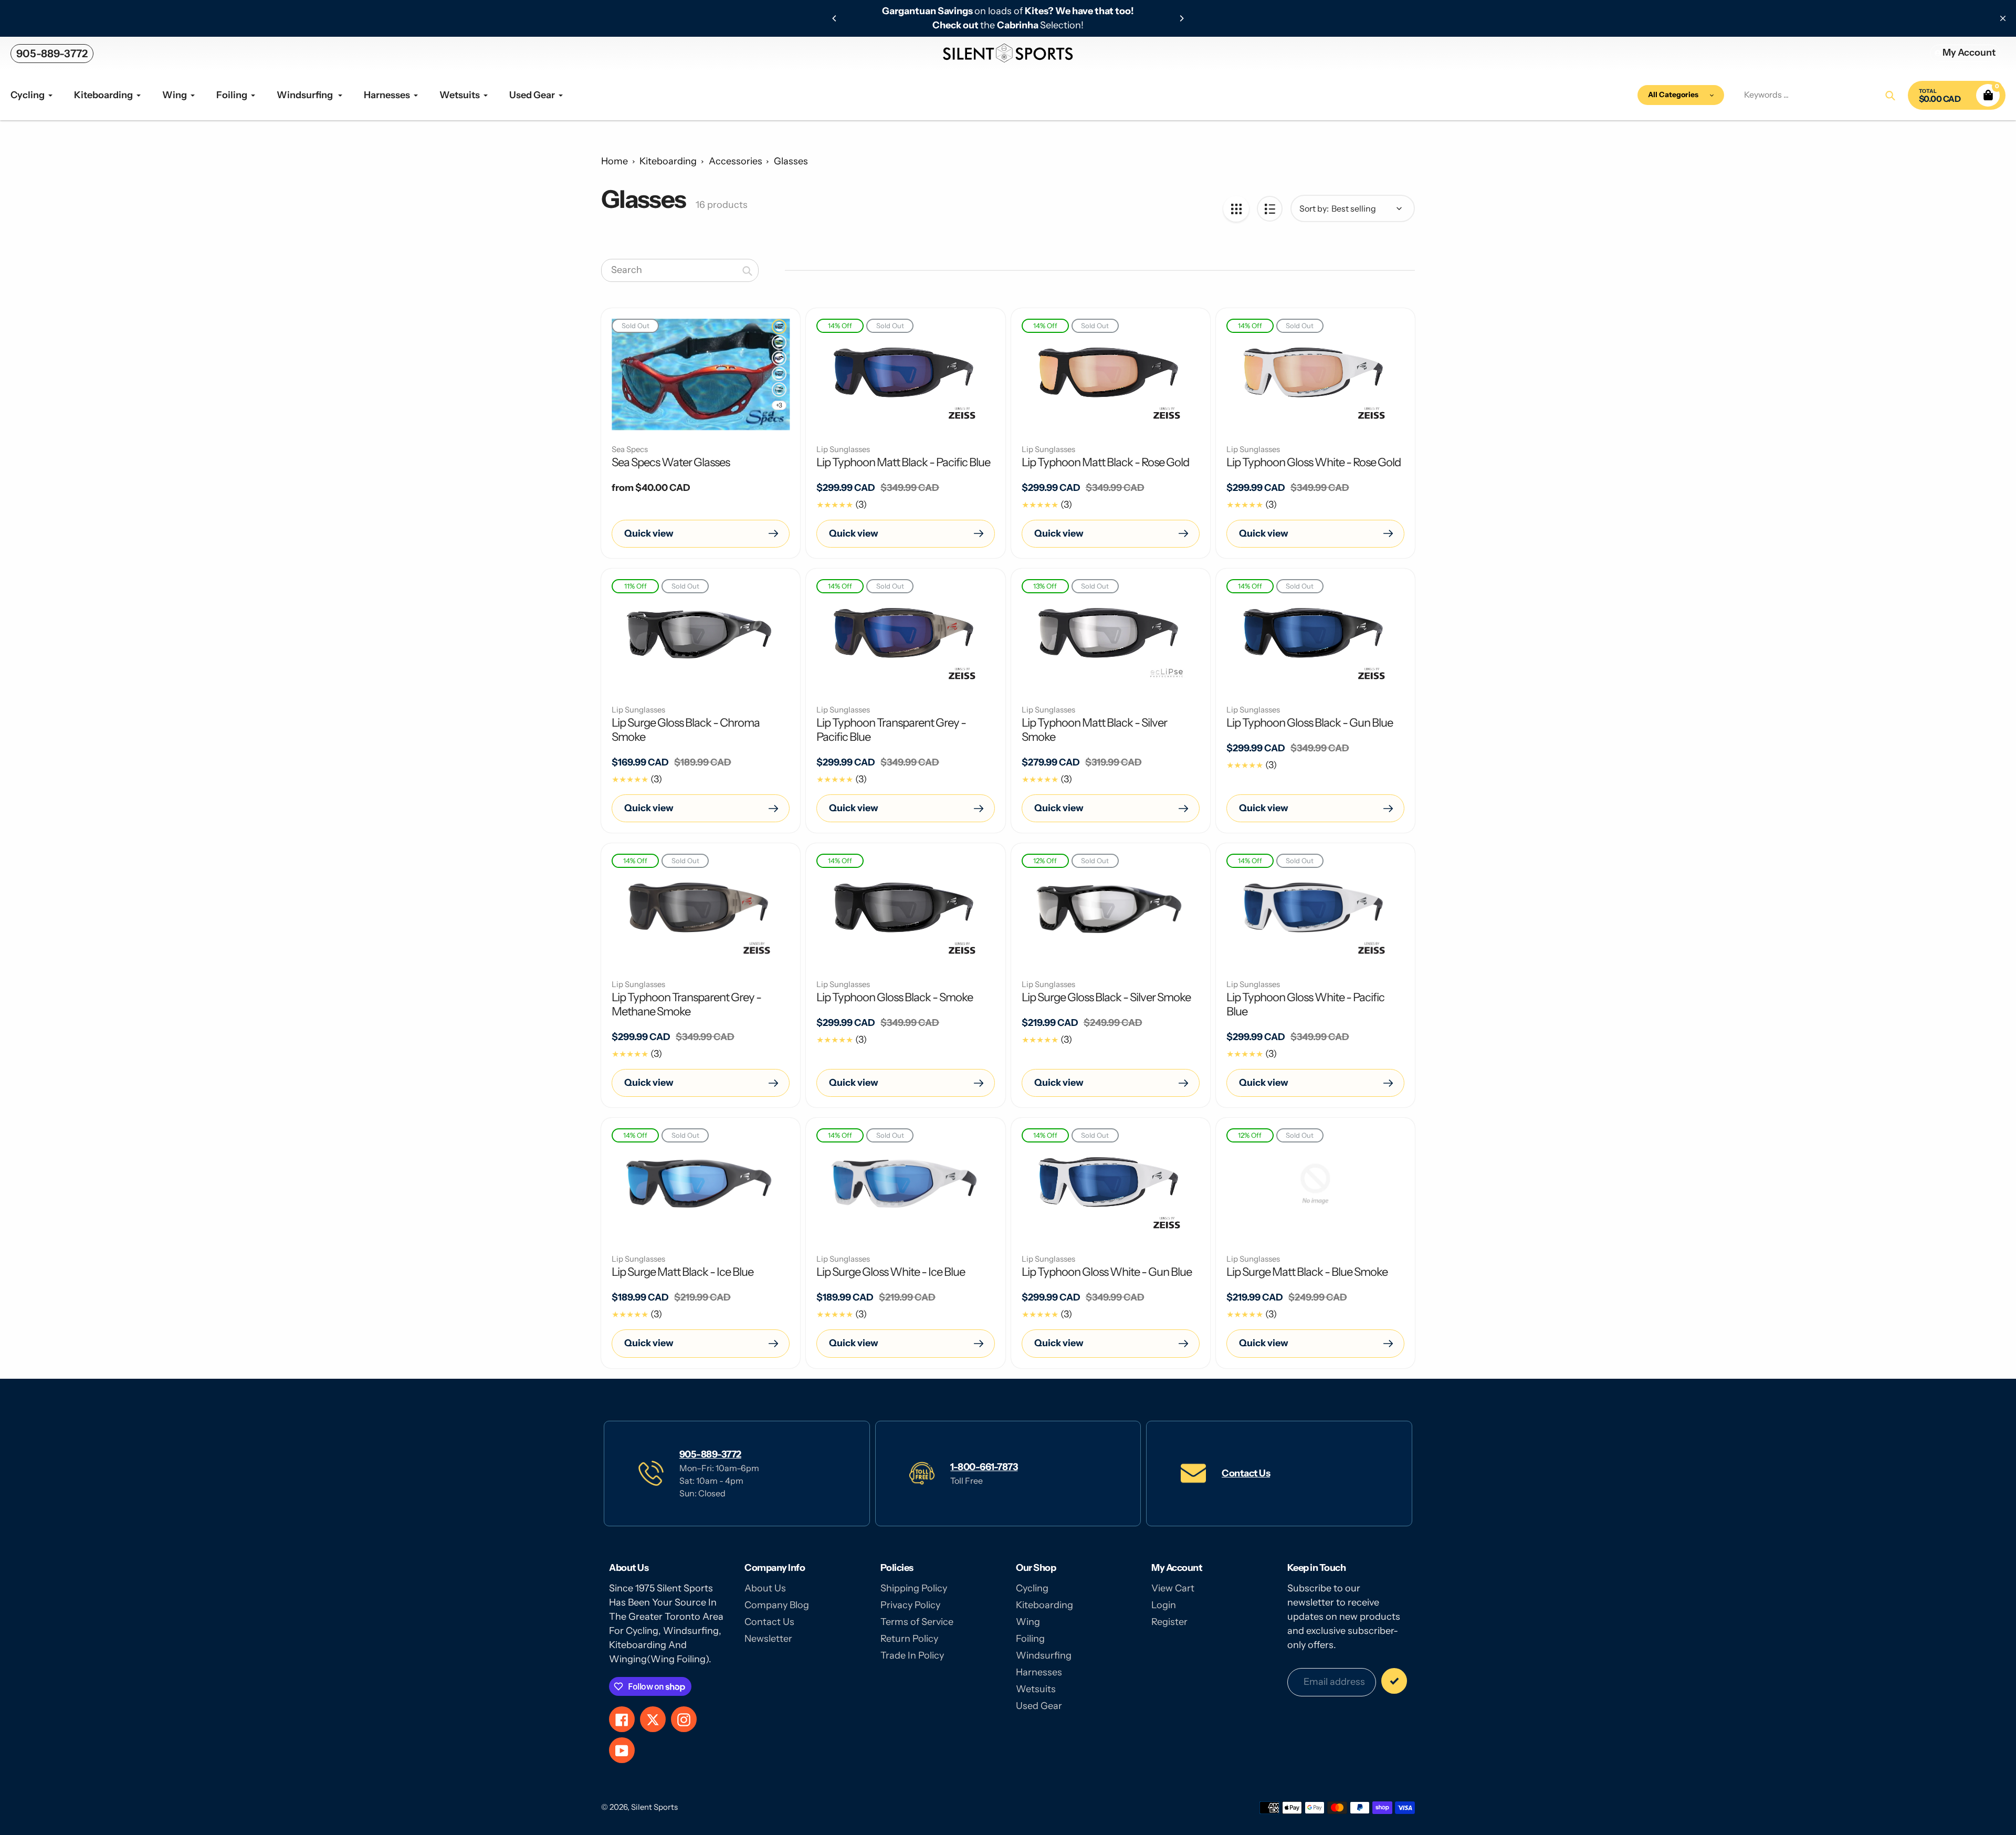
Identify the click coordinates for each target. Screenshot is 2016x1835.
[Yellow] (779, 342)
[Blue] (779, 358)
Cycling (1032, 1588)
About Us (765, 1588)
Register (1169, 1622)
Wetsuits (1036, 1689)
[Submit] (1394, 1681)
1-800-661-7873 (984, 1467)
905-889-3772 (52, 54)
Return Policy (909, 1639)
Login (1164, 1605)
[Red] (779, 374)
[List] (1270, 209)
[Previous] (835, 18)
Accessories (736, 161)
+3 (779, 405)
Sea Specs (630, 449)
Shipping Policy (914, 1588)
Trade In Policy (912, 1655)
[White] (779, 390)
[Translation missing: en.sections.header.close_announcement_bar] (2003, 18)
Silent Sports (654, 1807)
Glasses (791, 161)
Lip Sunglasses (843, 449)
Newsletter (768, 1639)
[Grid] (1236, 209)
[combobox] (680, 270)
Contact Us (1246, 1473)
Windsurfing (1044, 1655)
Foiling (1030, 1639)
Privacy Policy (910, 1605)
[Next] (1181, 18)
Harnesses (1039, 1672)
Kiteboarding (668, 161)
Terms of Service (917, 1622)
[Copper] (779, 327)
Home (615, 161)
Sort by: (1314, 208)
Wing (1028, 1622)
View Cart (1173, 1588)
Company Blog (777, 1605)
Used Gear (1039, 1706)
